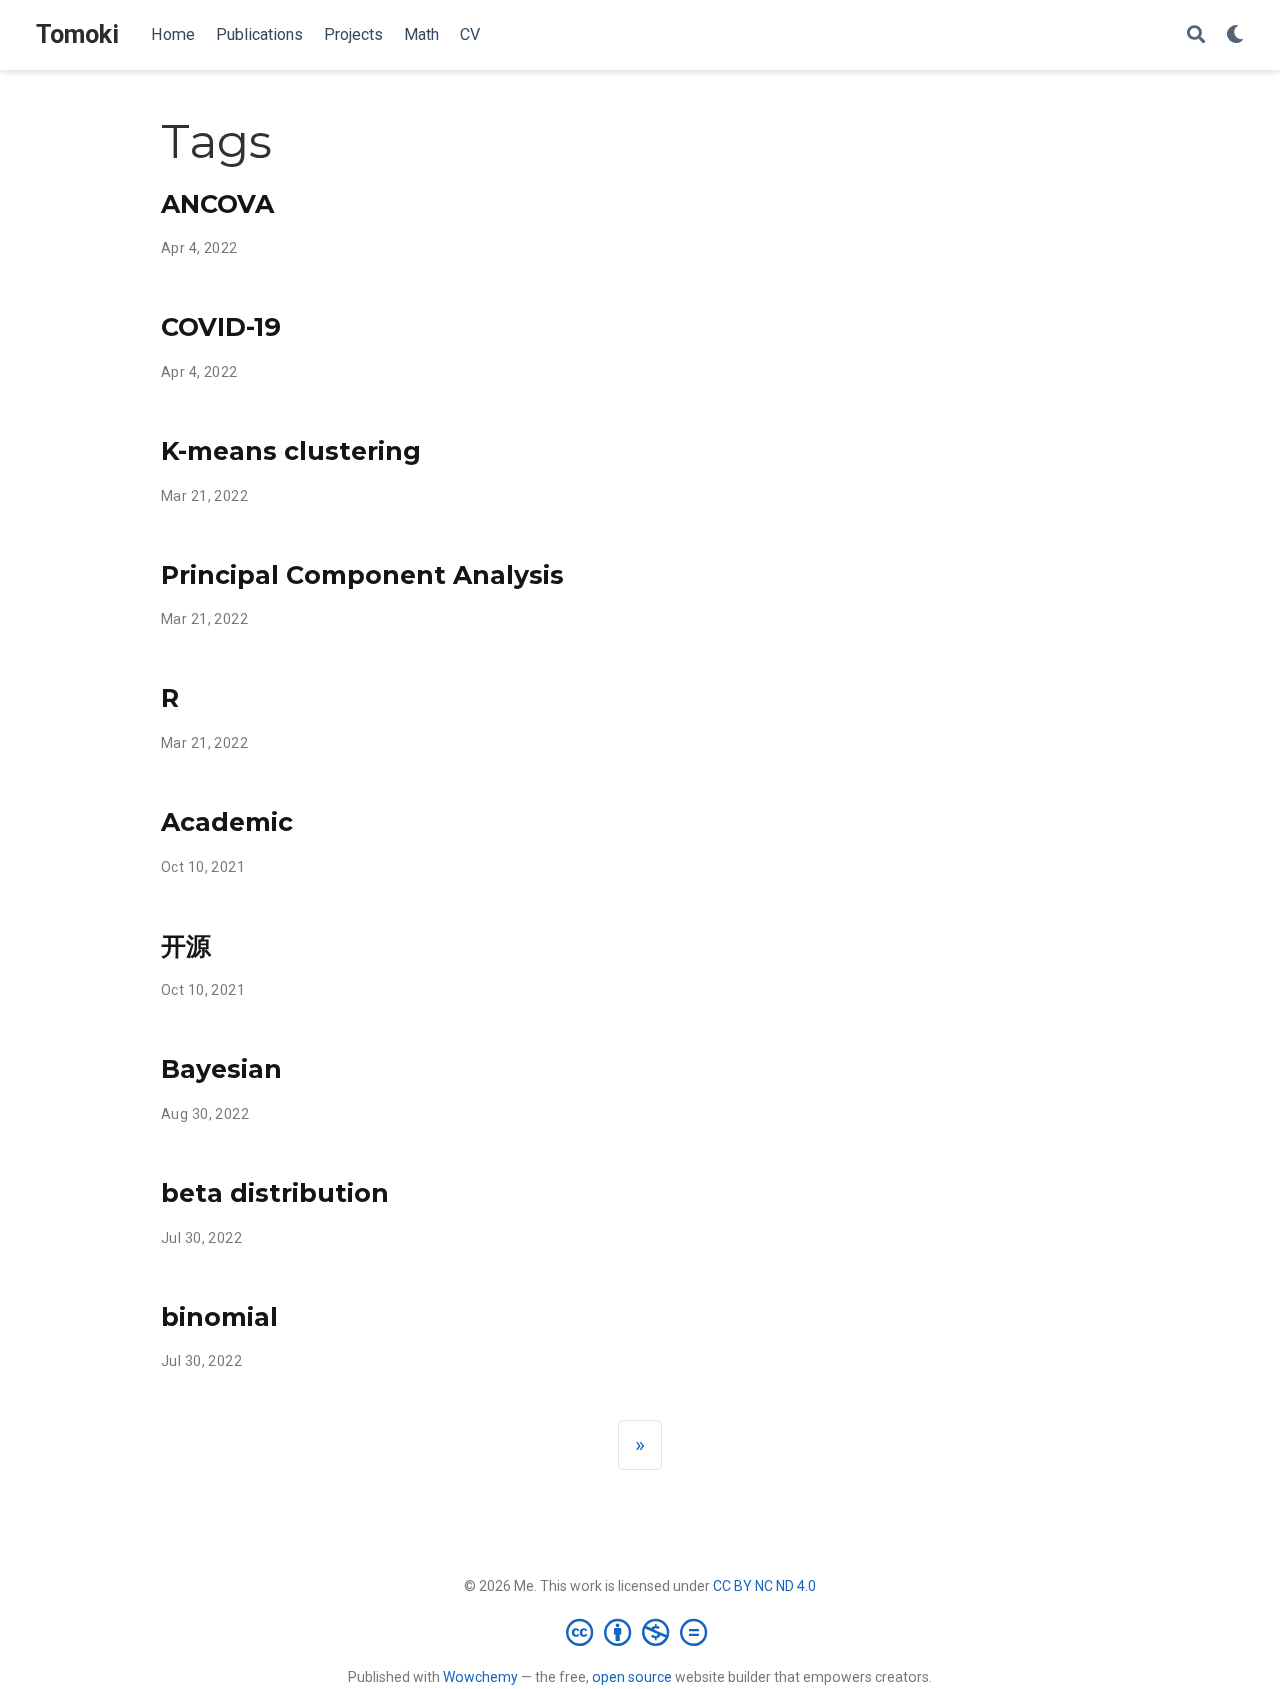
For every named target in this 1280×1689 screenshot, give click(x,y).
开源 (186, 946)
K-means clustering (291, 451)
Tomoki (77, 34)
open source (632, 1677)
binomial (219, 1317)
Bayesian (221, 1069)
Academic (227, 822)
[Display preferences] (1235, 35)
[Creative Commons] (640, 1632)
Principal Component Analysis (362, 575)
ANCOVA (217, 204)
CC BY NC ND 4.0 (764, 1586)
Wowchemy (480, 1677)
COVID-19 (221, 327)
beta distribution (275, 1193)
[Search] (1196, 35)
